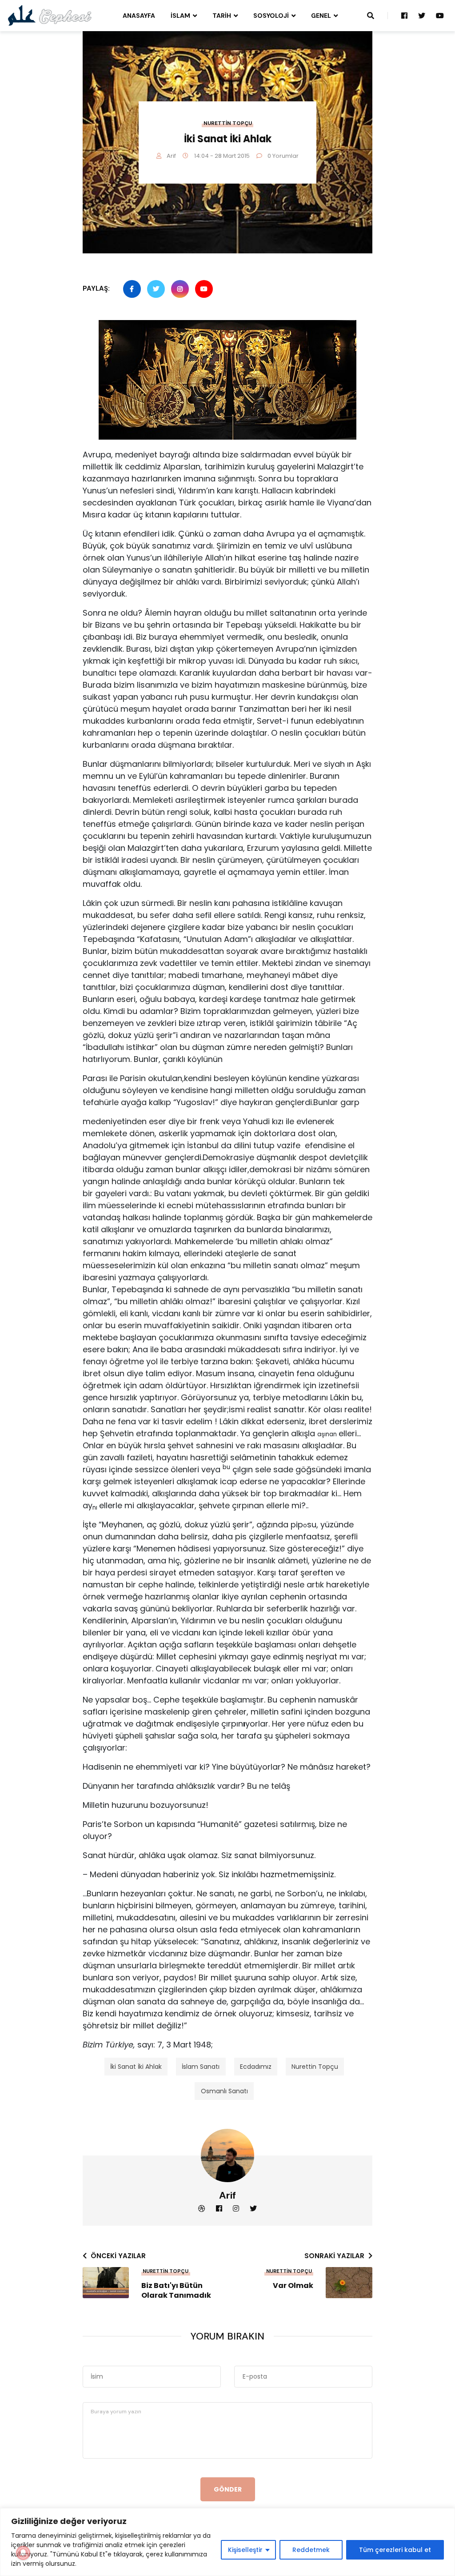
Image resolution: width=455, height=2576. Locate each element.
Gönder (228, 2489)
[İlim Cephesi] (50, 15)
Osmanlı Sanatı (224, 2091)
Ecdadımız (256, 2067)
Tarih (222, 16)
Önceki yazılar (118, 2256)
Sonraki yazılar (334, 2256)
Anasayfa (139, 16)
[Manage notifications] (23, 2553)
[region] (227, 2542)
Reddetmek (311, 2550)
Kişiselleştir (245, 2550)
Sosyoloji (271, 16)
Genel (321, 16)
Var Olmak (293, 2286)
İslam (180, 16)
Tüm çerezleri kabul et (395, 2550)
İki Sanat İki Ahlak (136, 2067)
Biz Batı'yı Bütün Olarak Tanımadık (176, 2291)
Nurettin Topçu (228, 123)
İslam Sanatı (201, 2067)
